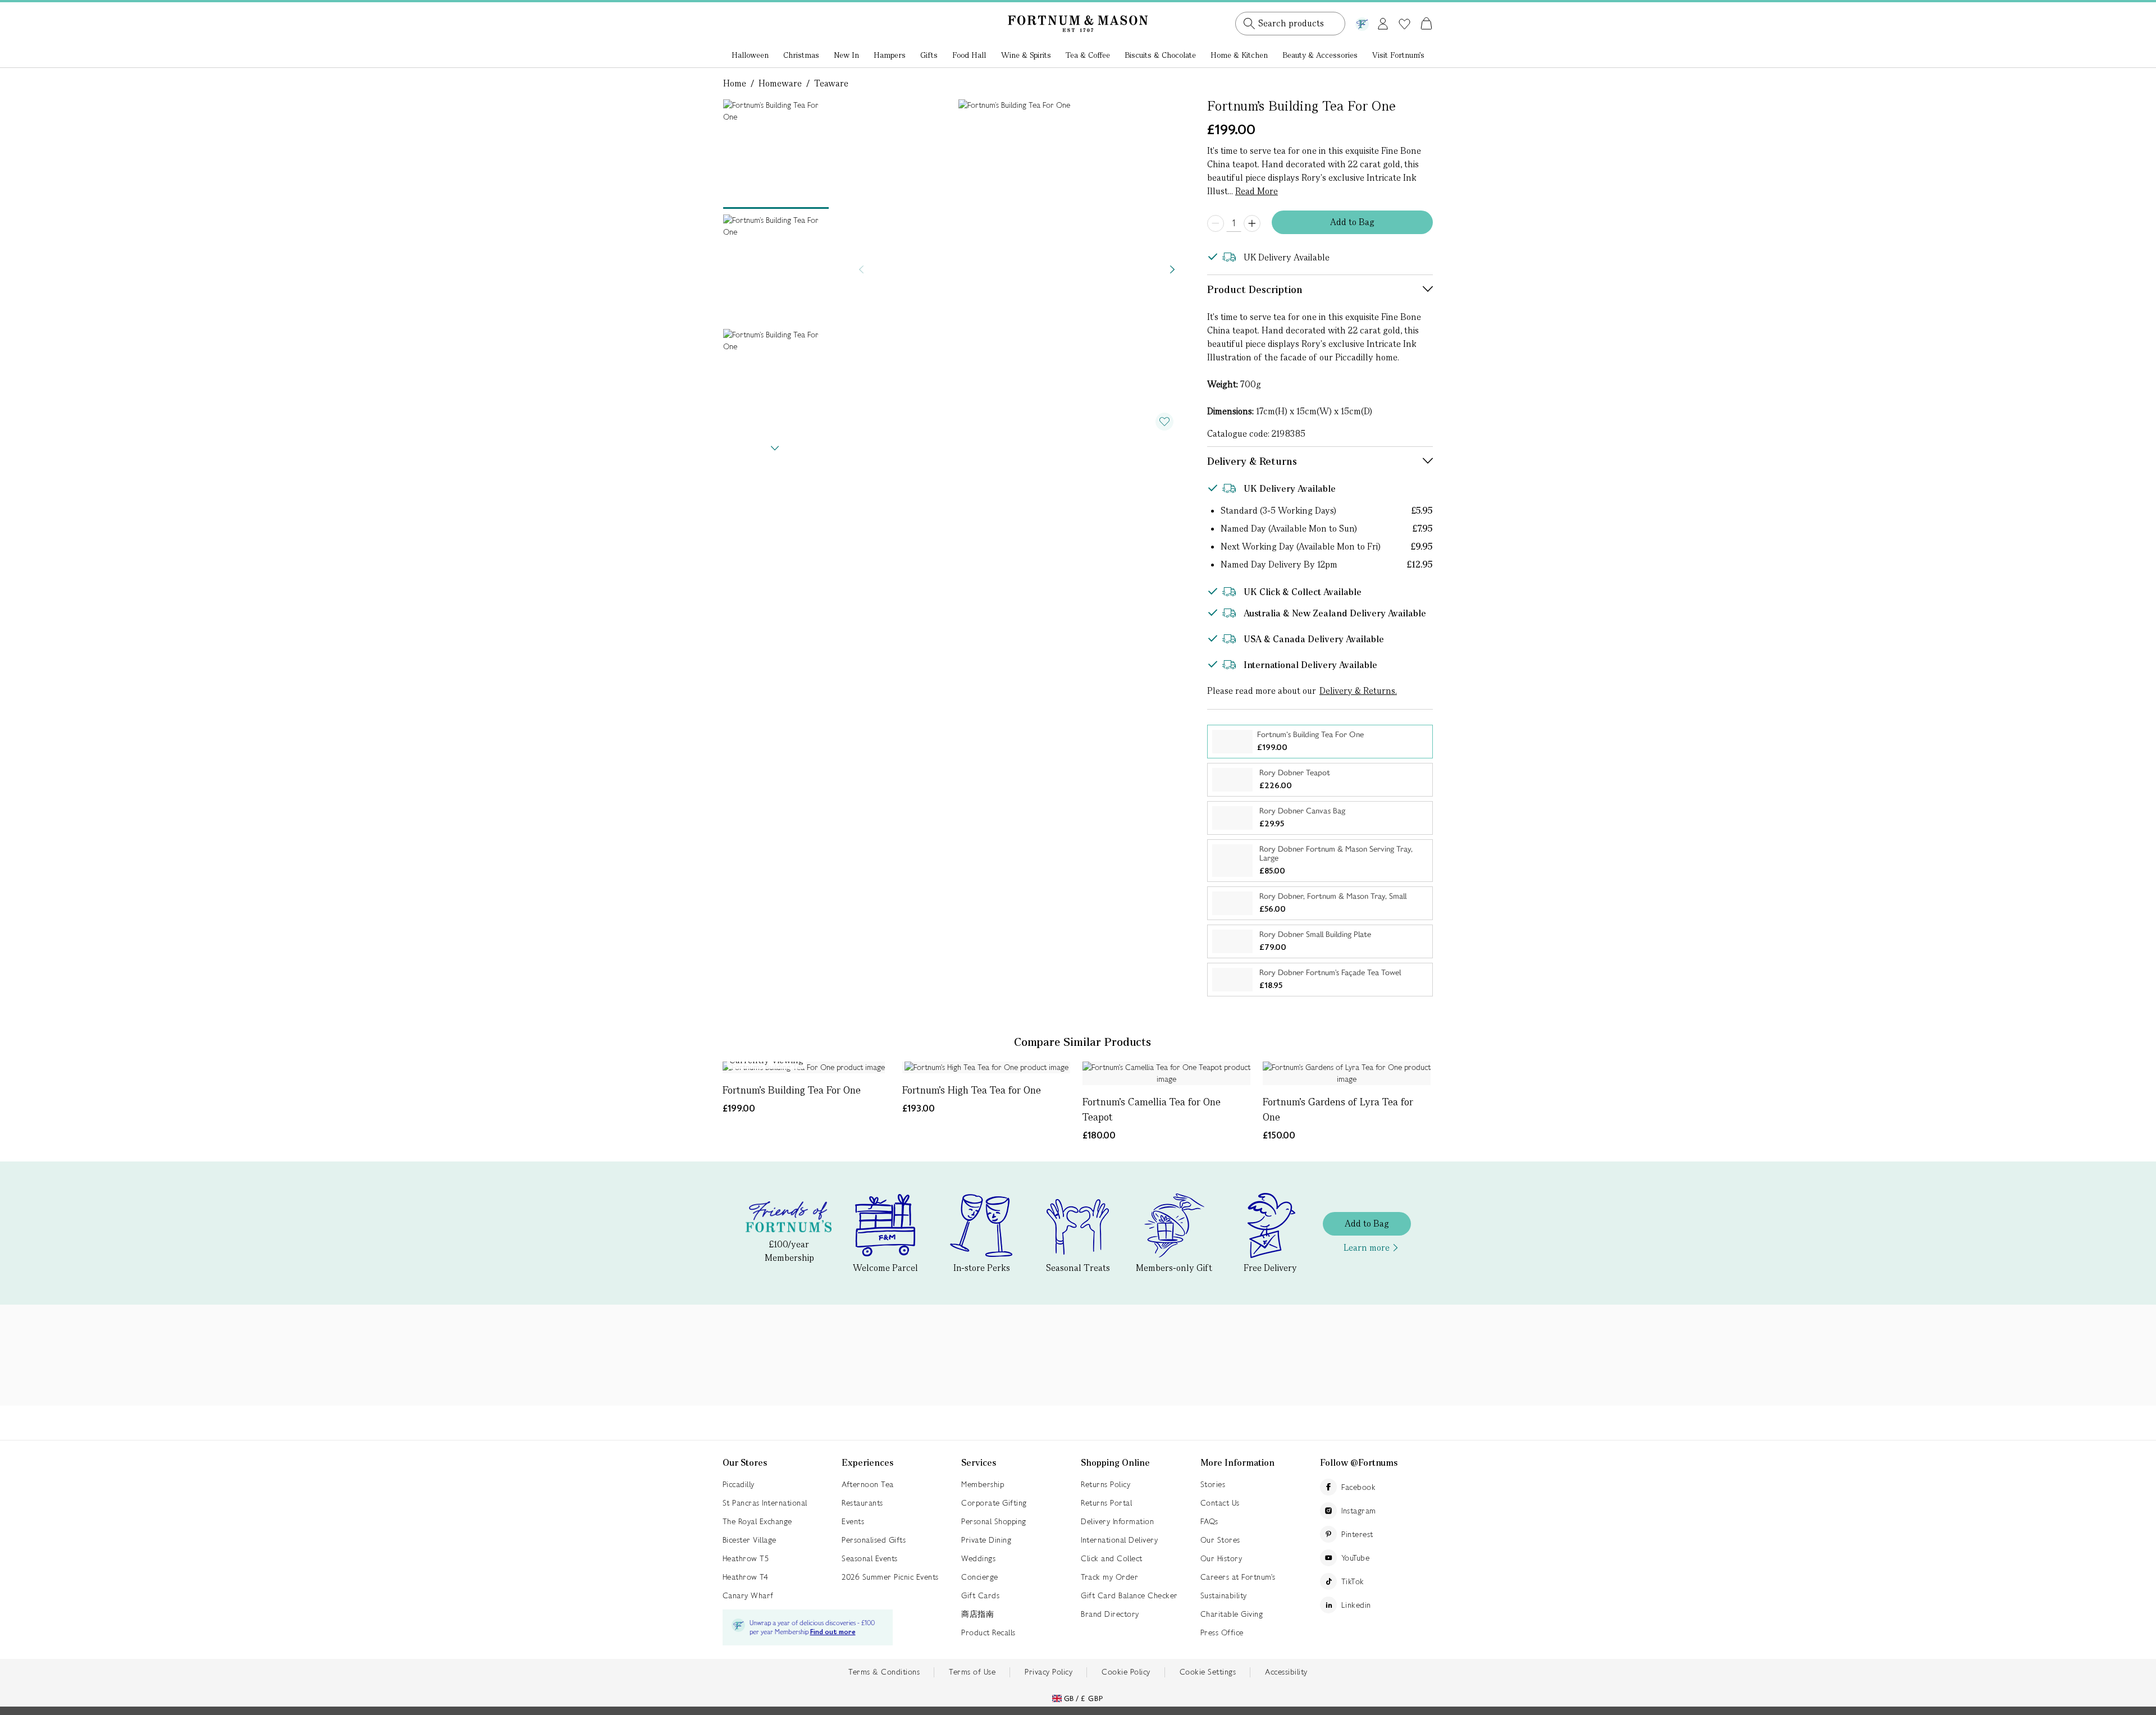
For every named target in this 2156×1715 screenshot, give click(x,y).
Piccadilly (739, 1484)
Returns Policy (1106, 1484)
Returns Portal (1106, 1503)
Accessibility (1286, 1672)
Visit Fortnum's (1398, 55)
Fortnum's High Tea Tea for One (972, 1090)
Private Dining (986, 1540)
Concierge (980, 1577)
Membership (983, 1484)
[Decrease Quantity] (1216, 223)
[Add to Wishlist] (1164, 422)
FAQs (1209, 1521)
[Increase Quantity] (1252, 223)
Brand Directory (1110, 1614)
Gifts (929, 55)
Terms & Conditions (884, 1672)
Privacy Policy (1049, 1672)
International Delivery (1119, 1540)
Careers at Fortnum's (1238, 1577)
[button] (1403, 10)
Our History (1221, 1558)
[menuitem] (750, 56)
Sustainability (1224, 1595)
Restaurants (862, 1503)
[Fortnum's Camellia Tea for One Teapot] (1166, 1073)
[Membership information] (1362, 22)
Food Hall (969, 55)
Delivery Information (1117, 1521)
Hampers (890, 55)
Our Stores (1220, 1540)
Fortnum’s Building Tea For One (792, 1090)
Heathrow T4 (746, 1577)
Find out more (833, 1632)
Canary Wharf (748, 1595)
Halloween (750, 55)
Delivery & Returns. (1358, 691)
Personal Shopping (994, 1521)
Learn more (1367, 1248)
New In (846, 55)
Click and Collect (1112, 1558)
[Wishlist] (1404, 24)
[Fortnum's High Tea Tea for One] (986, 1067)
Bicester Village (750, 1540)
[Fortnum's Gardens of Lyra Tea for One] (1347, 1073)
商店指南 (977, 1614)
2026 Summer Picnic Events (890, 1577)
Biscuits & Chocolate (1160, 55)
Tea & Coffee (1088, 55)
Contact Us (1220, 1503)
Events (853, 1521)
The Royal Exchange (757, 1521)
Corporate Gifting (994, 1503)
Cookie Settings (1208, 1672)
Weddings (978, 1558)
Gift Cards (980, 1595)
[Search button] (1249, 24)
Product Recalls (988, 1632)
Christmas (801, 55)
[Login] (1383, 22)
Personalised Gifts (874, 1540)
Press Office (1222, 1632)
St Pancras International (765, 1503)
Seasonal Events (870, 1558)
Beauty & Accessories (1320, 55)
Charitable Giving (1232, 1614)
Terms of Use (972, 1672)
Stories (1213, 1484)
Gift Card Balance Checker (1129, 1595)
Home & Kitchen (1239, 55)
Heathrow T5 (746, 1558)
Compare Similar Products (1082, 1042)
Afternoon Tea (868, 1484)
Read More (1257, 191)
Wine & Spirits (1026, 55)
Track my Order (1109, 1577)
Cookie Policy (1126, 1672)
